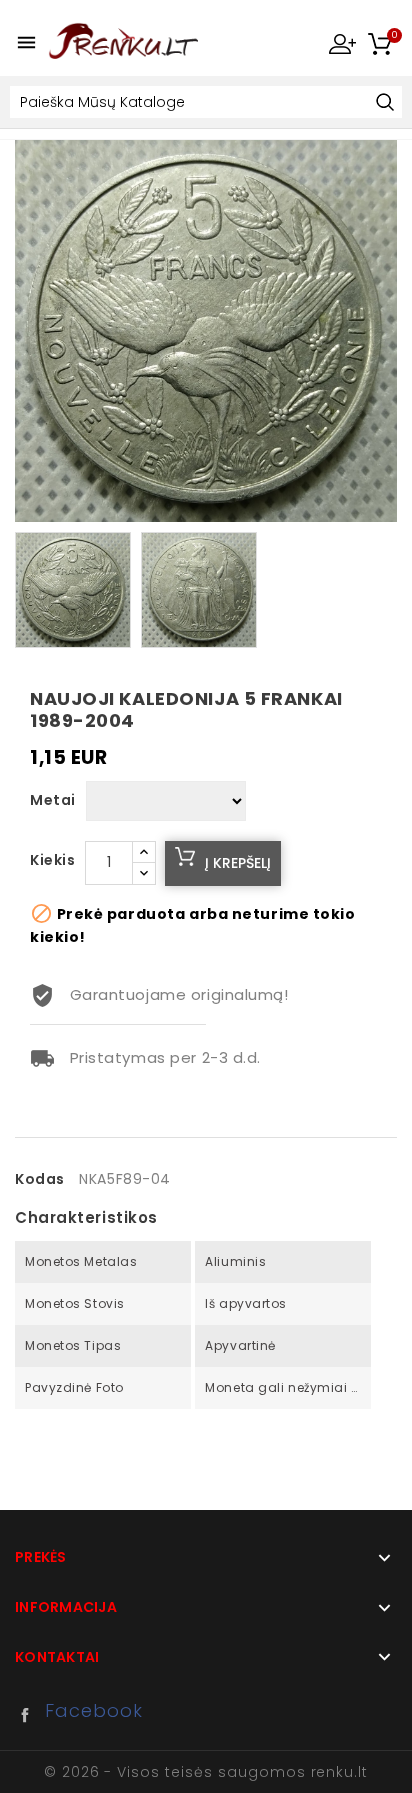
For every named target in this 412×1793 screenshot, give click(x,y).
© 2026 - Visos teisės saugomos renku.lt (206, 1772)
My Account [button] (342, 43)
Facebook (30, 1715)
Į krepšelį (238, 863)
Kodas (40, 1179)
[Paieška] (384, 103)
